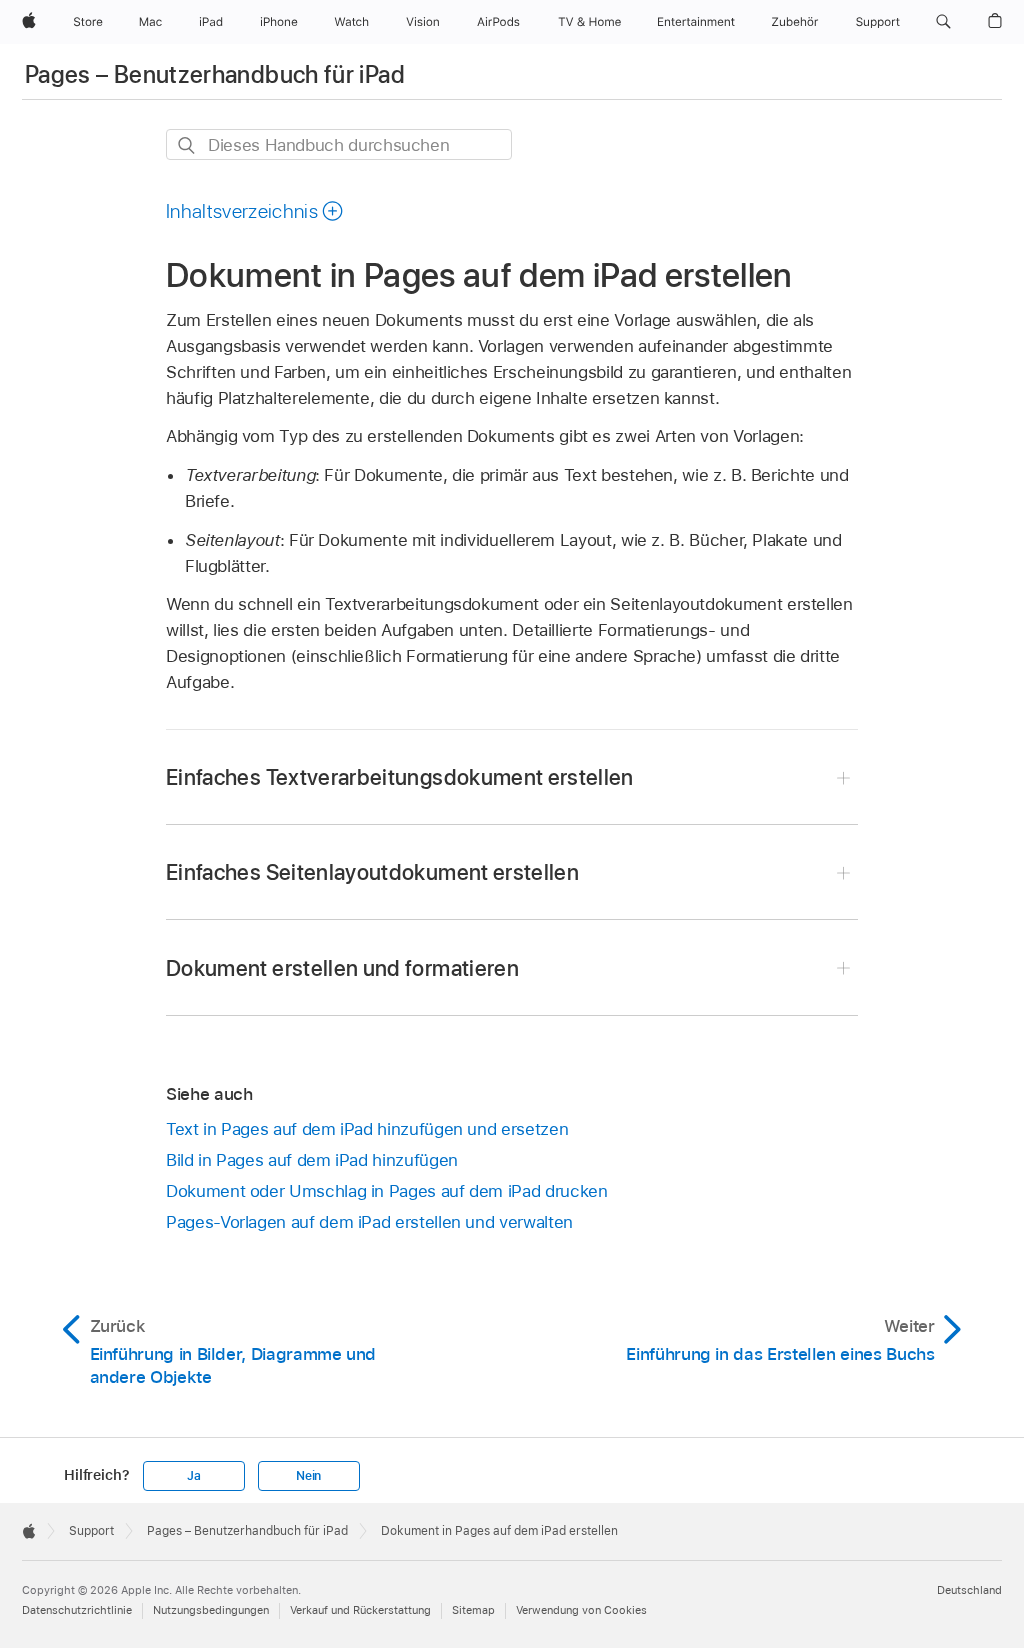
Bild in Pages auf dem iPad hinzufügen (312, 1160)
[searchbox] (339, 144)
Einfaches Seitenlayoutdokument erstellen (372, 872)
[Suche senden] (187, 145)
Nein (308, 1476)
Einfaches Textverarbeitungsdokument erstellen (400, 777)
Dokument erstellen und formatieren (342, 968)
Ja (194, 1476)
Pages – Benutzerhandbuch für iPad (215, 74)
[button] (943, 22)
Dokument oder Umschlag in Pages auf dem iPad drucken (386, 1191)
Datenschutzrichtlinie (77, 1610)
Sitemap (473, 1610)
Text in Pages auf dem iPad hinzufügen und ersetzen (367, 1129)
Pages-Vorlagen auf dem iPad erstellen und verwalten (369, 1222)
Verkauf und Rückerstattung (360, 1610)
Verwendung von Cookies (581, 1610)
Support (91, 1531)
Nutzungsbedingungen (211, 1610)
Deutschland (969, 1590)
